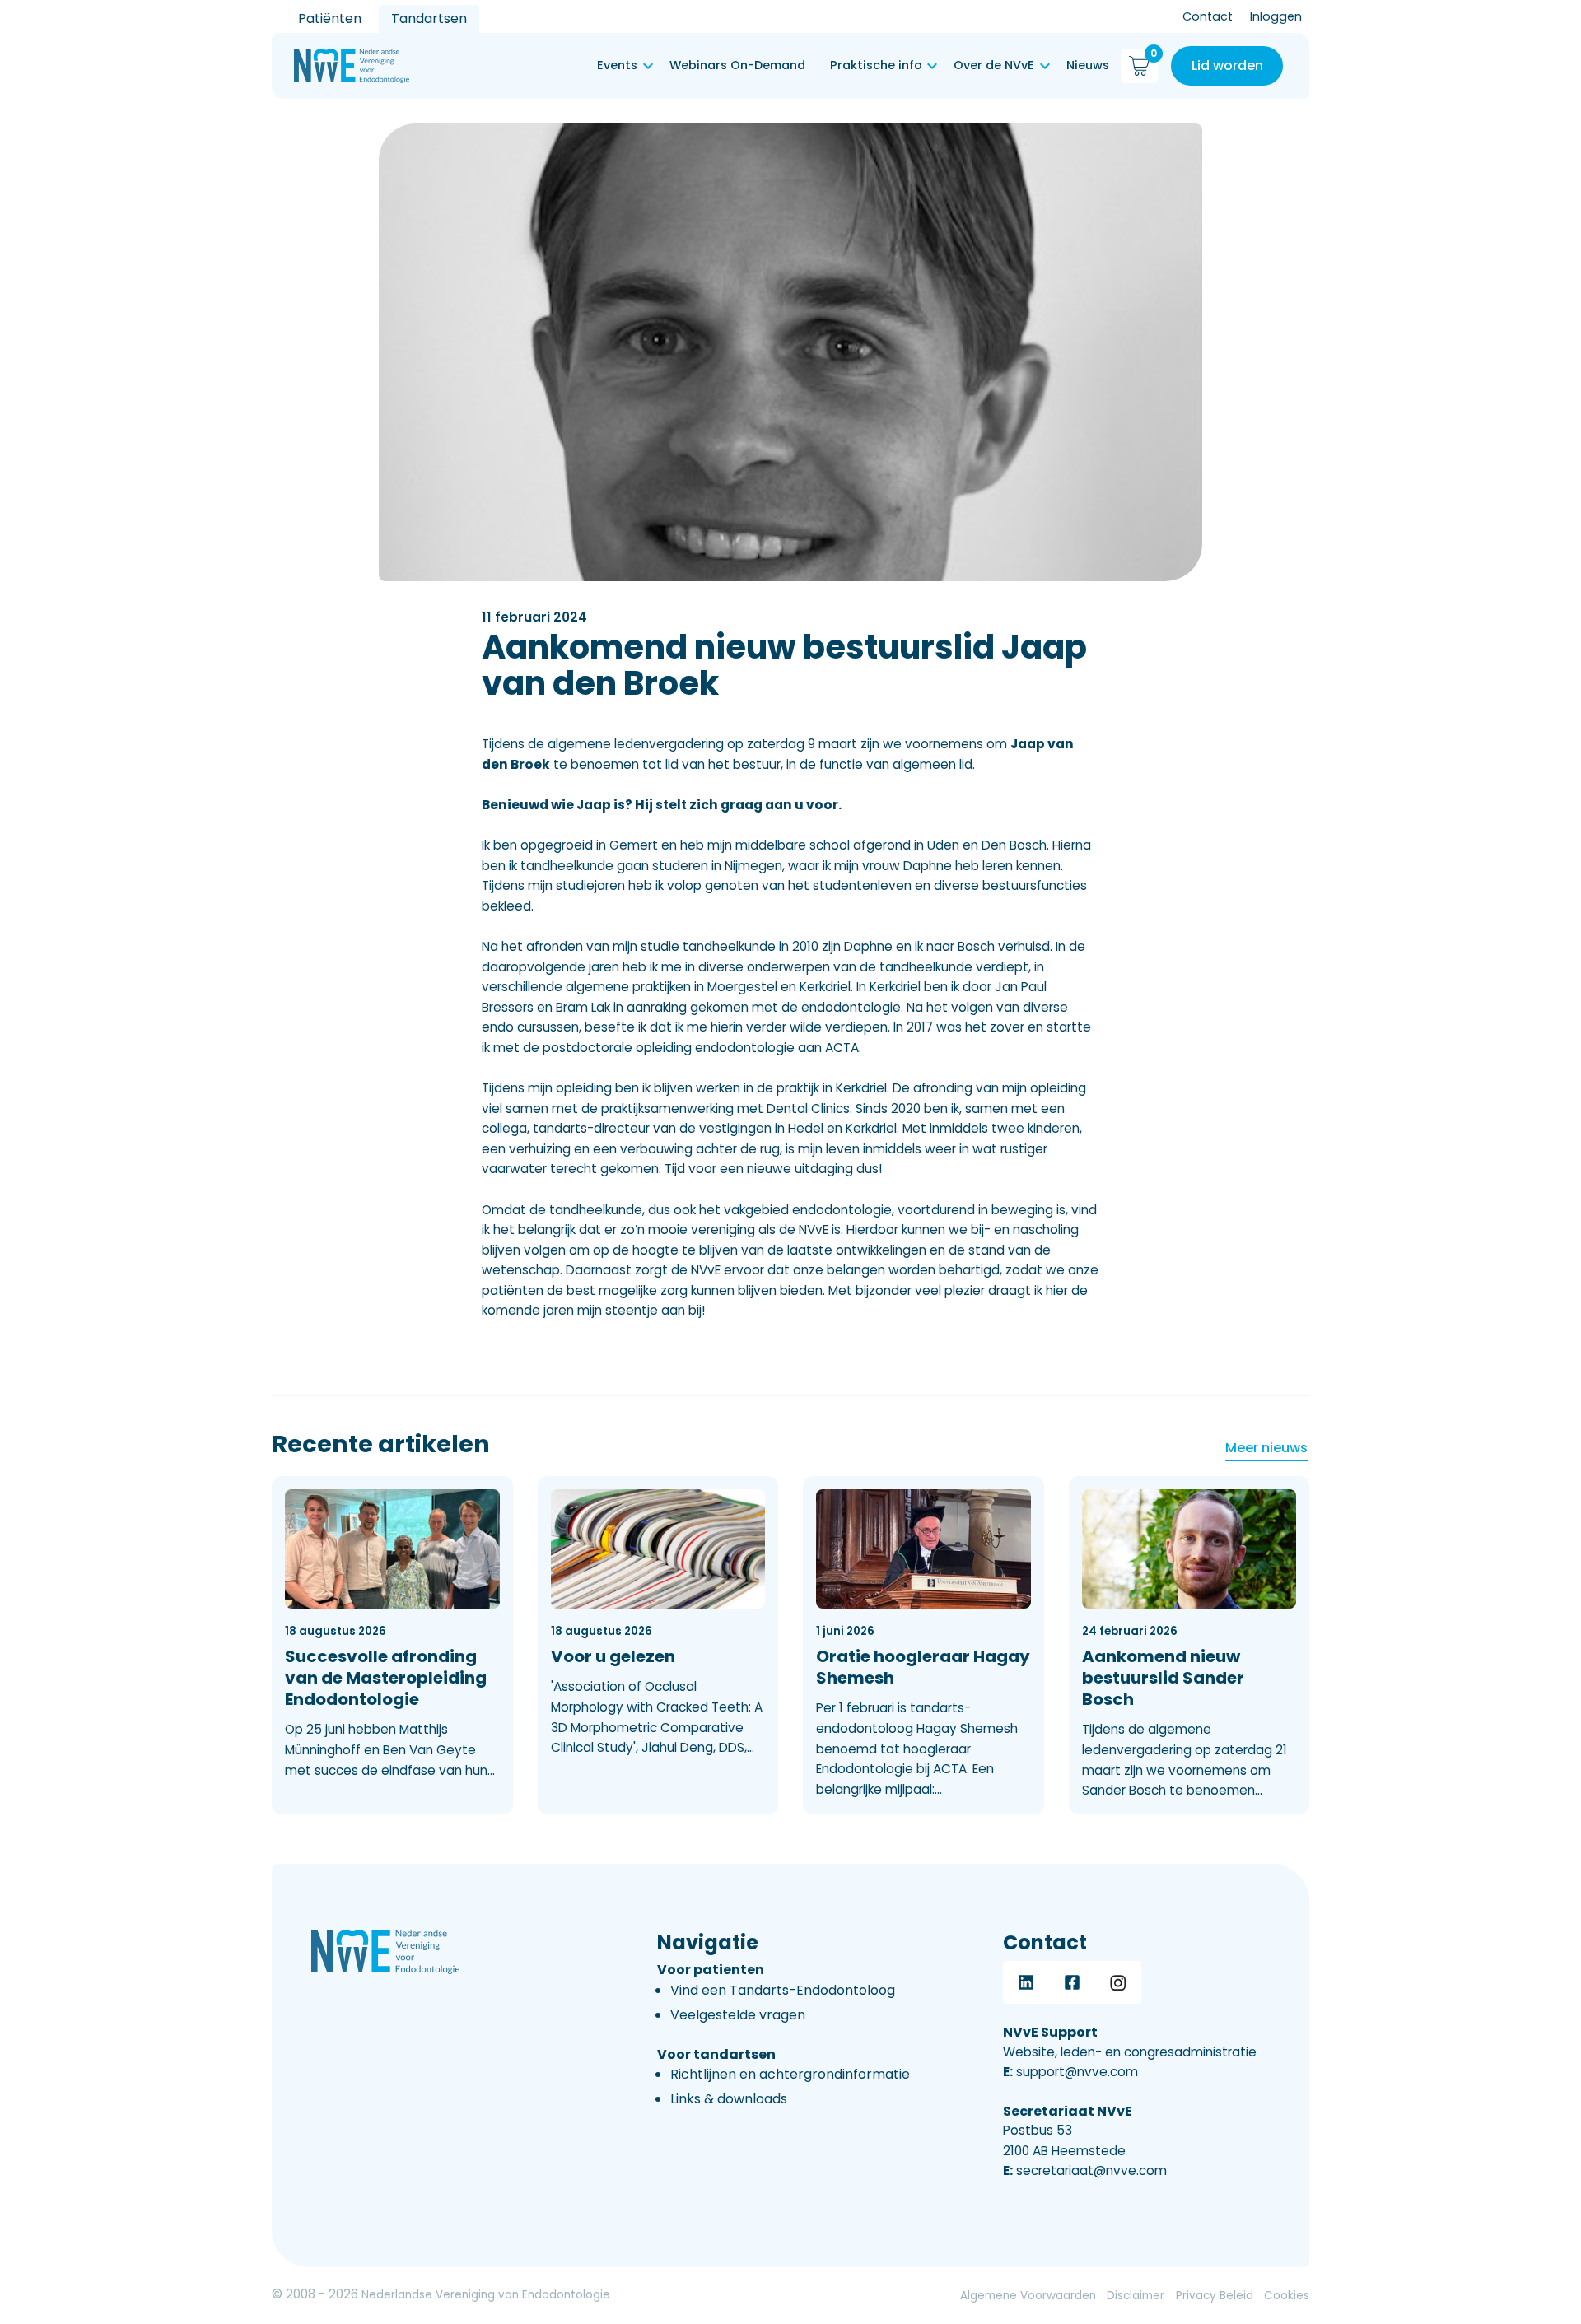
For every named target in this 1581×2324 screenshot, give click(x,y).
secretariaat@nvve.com (1085, 2170)
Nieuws (1088, 65)
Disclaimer (1136, 2296)
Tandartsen (429, 19)
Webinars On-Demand (737, 65)
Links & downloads (729, 2099)
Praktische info (876, 65)
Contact (1208, 16)
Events (617, 65)
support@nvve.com (1070, 2072)
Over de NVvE (994, 65)
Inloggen (1276, 16)
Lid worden (1227, 65)
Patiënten (330, 19)
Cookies (1287, 2296)
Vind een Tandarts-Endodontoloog (783, 1990)
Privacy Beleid (1215, 2296)
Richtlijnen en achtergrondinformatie (790, 2074)
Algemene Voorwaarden (1028, 2296)
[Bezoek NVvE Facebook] (1072, 1982)
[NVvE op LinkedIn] (1026, 1982)
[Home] (352, 66)
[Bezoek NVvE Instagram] (1118, 1982)
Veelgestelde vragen (738, 2015)
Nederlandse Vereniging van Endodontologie (486, 2295)
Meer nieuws (1266, 1448)
